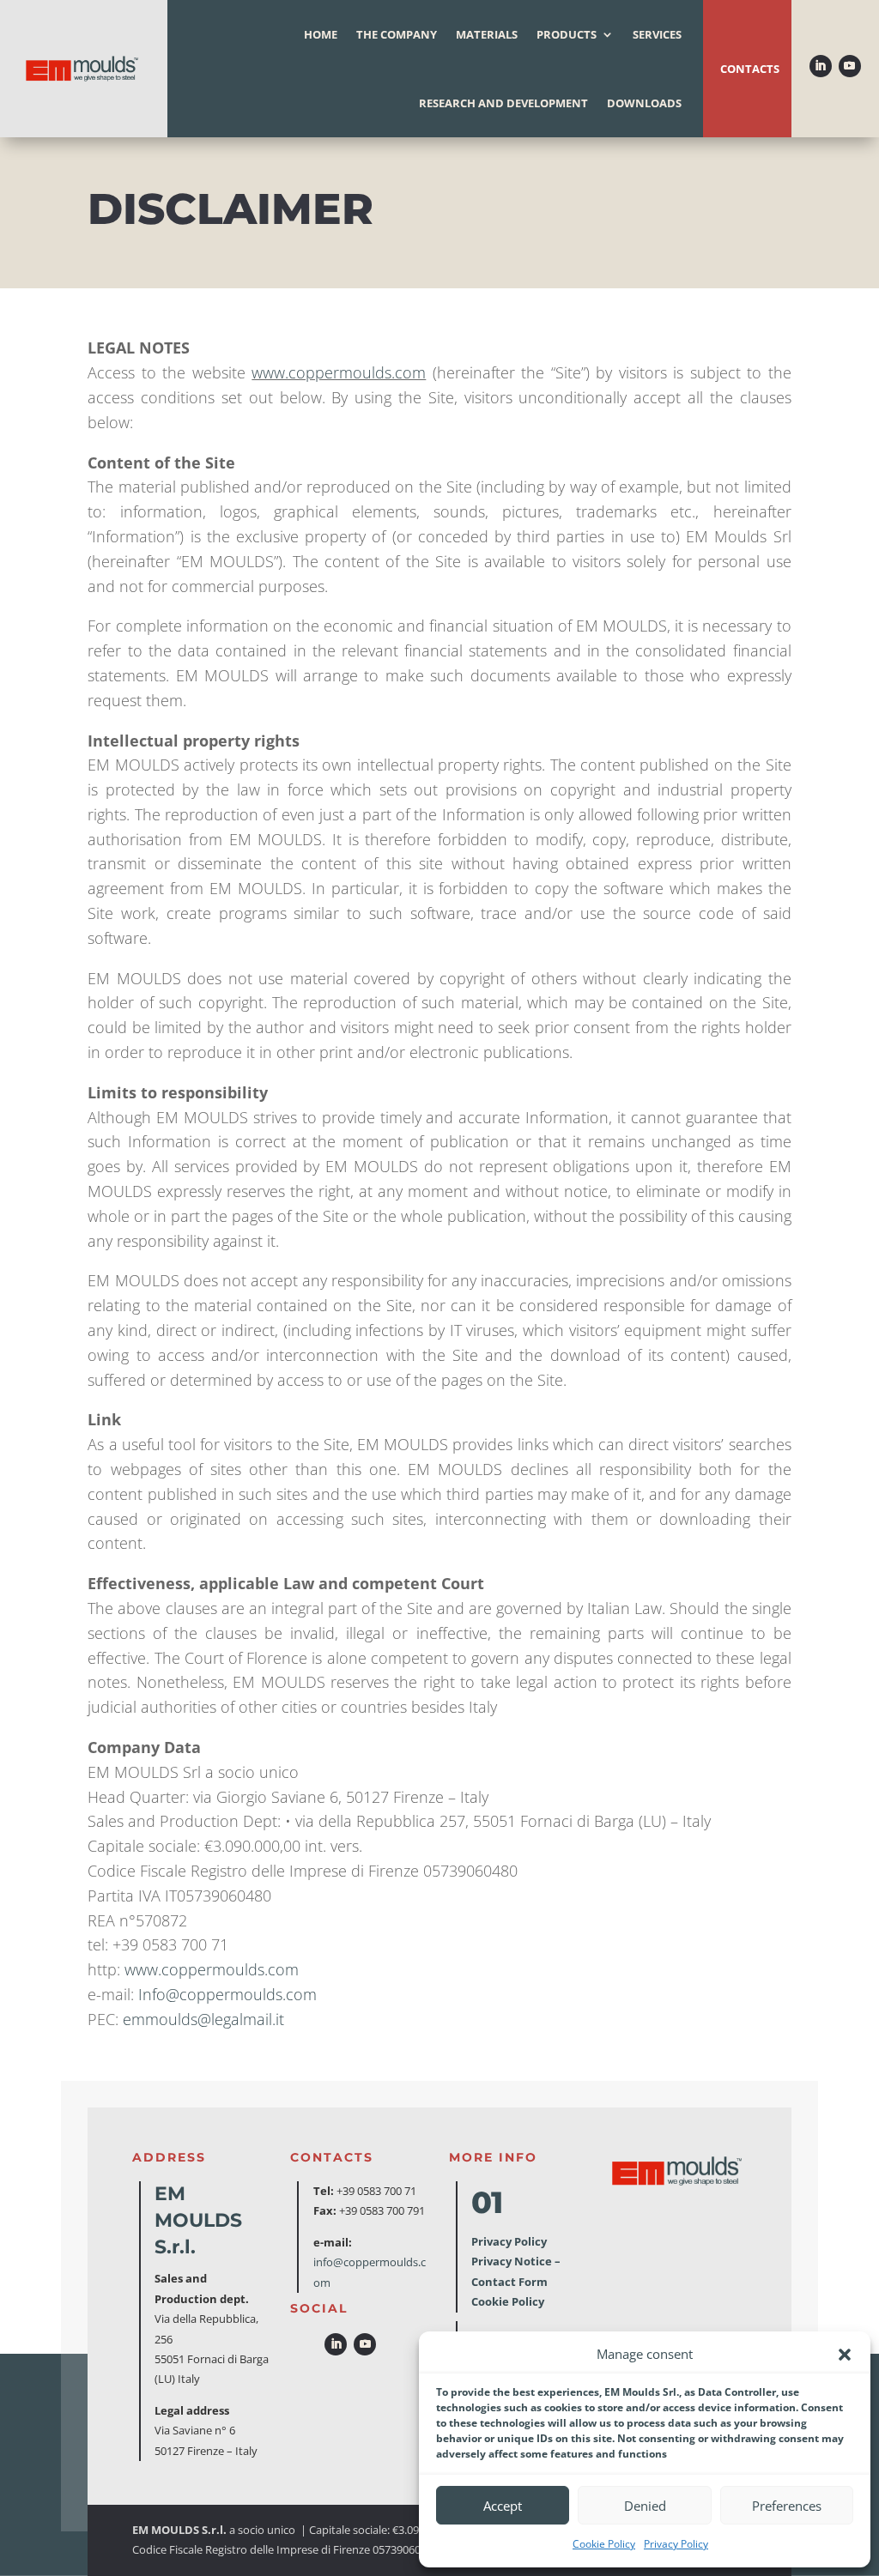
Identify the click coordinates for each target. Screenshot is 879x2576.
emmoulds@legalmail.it (203, 2019)
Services (657, 34)
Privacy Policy (676, 2544)
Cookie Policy (604, 2544)
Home (321, 34)
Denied (645, 2506)
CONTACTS (750, 69)
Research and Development (503, 103)
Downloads (644, 103)
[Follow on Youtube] (850, 66)
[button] (845, 2355)
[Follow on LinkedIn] (821, 66)
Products (567, 34)
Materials (487, 34)
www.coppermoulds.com (212, 1969)
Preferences (787, 2506)
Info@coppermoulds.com (227, 1994)
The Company (397, 34)
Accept (503, 2506)
